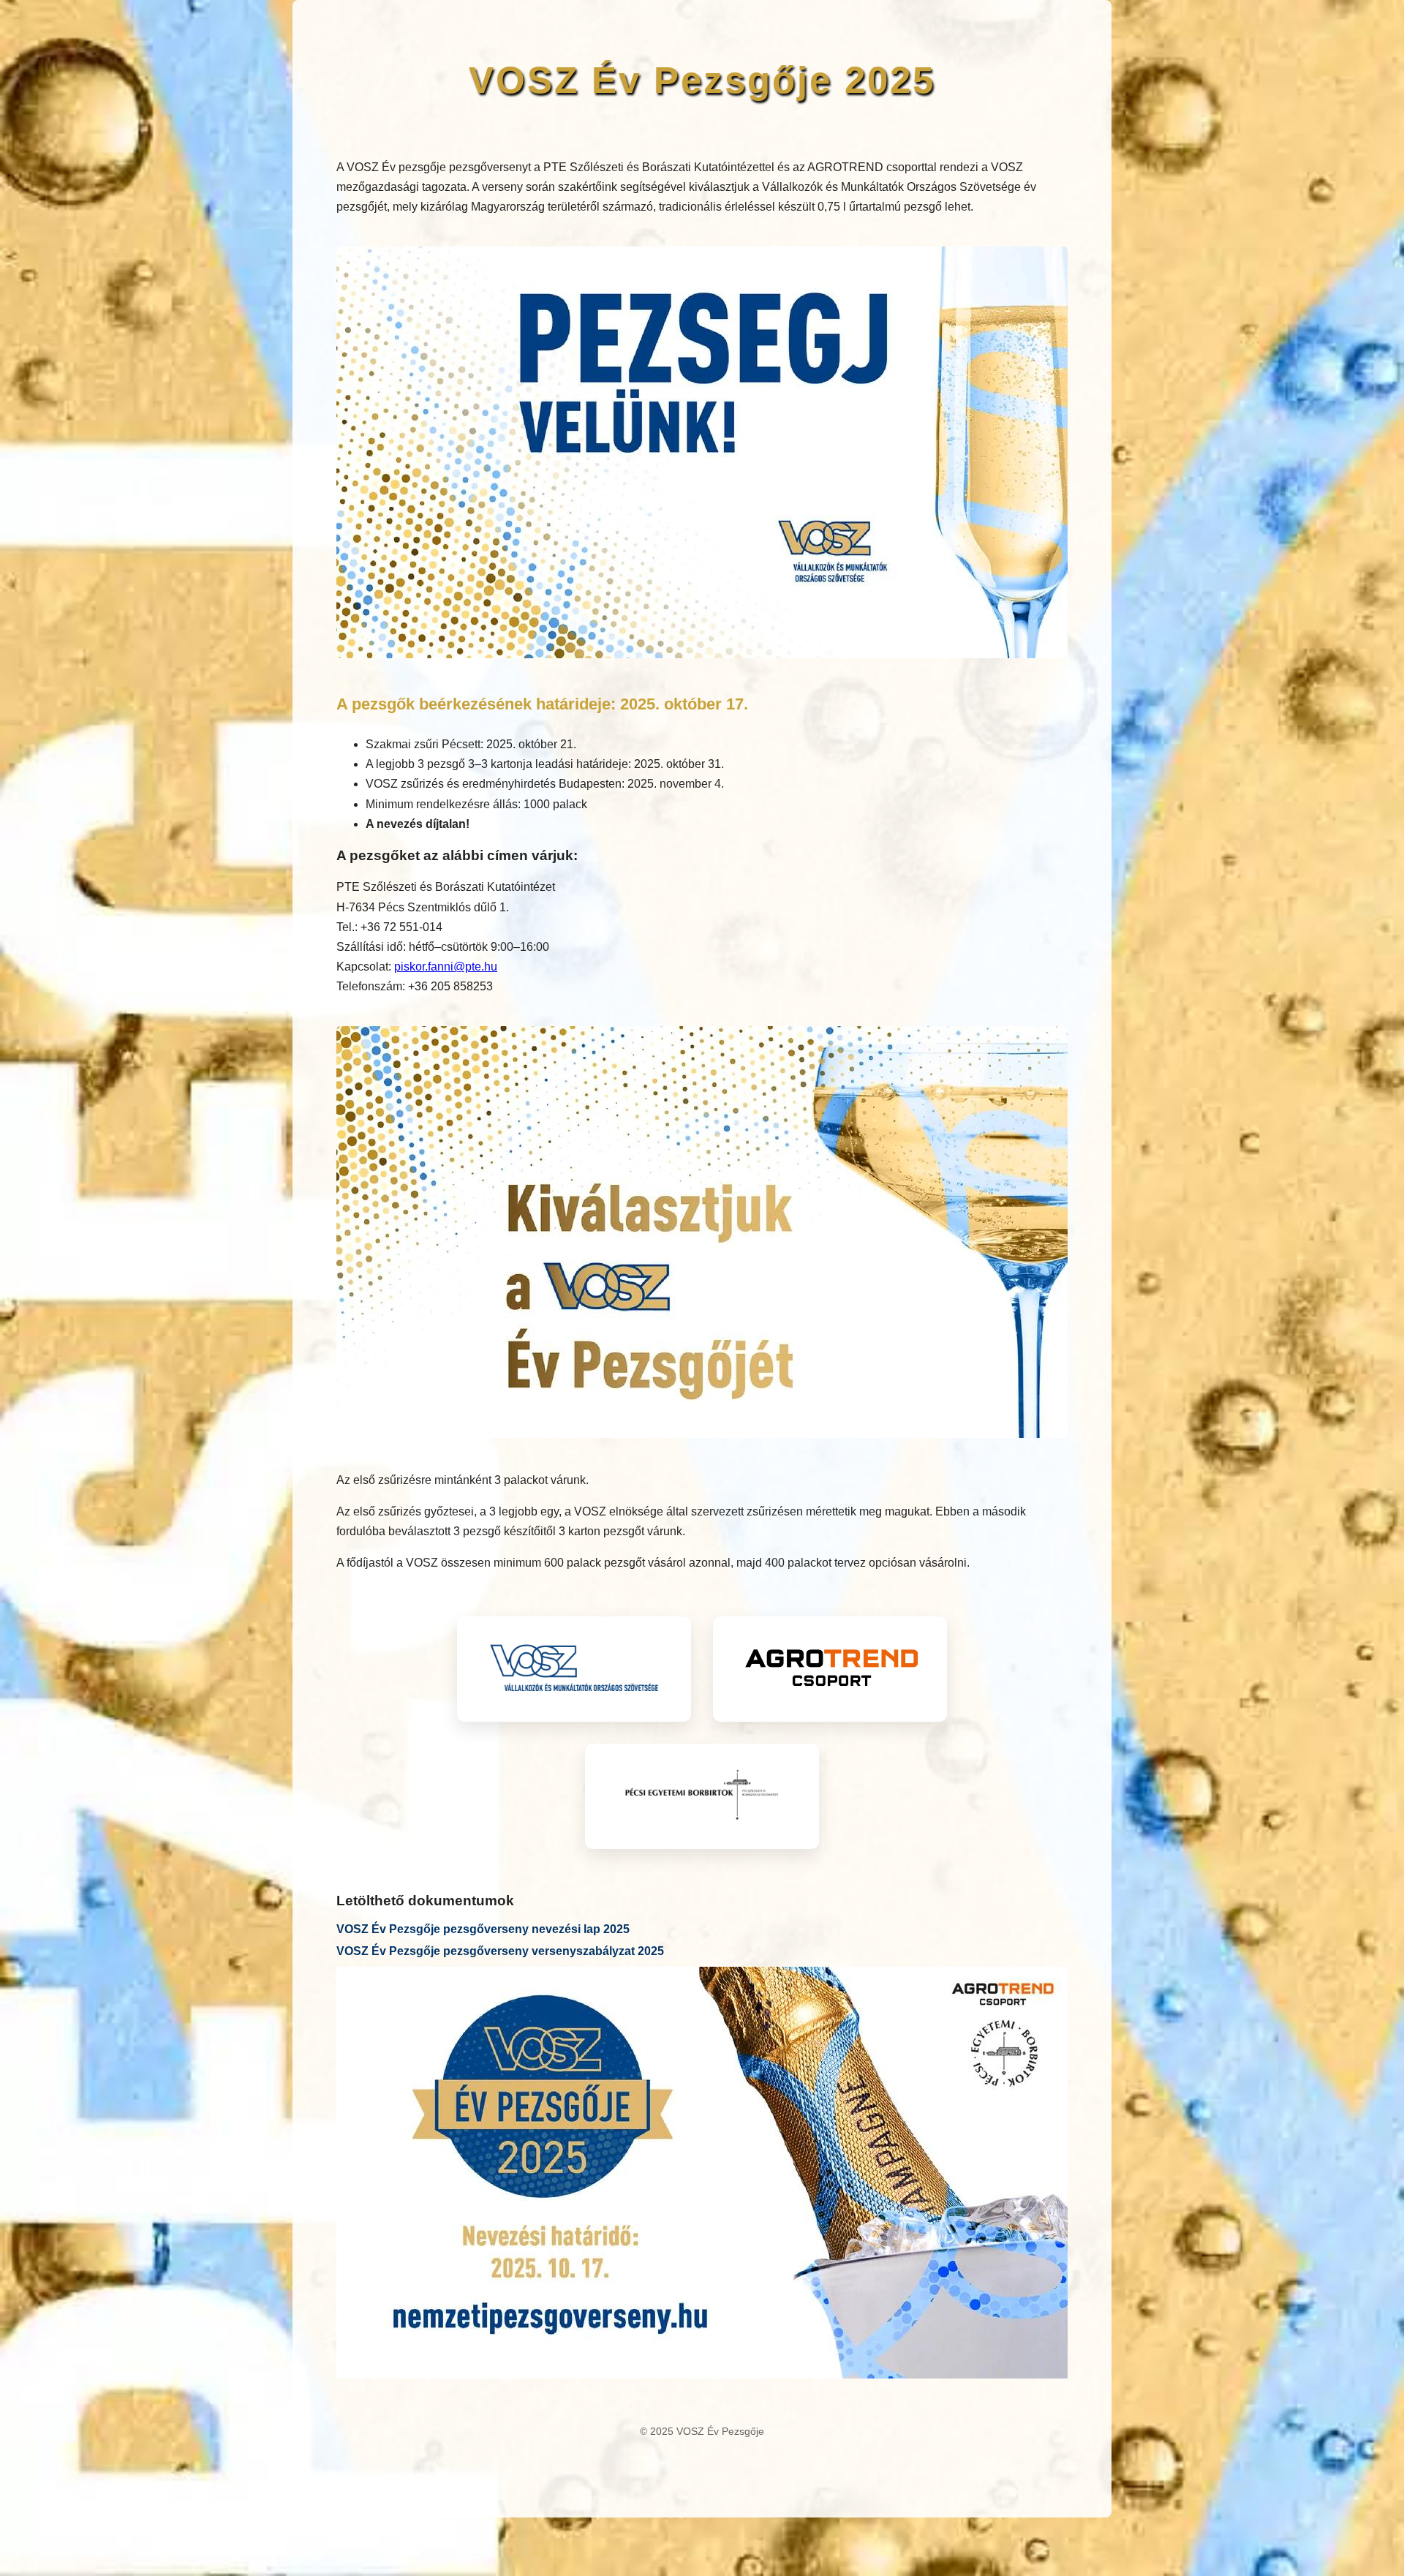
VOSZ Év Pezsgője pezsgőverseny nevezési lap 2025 (483, 1929)
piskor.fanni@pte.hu (446, 967)
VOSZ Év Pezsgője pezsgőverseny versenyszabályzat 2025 (500, 1951)
